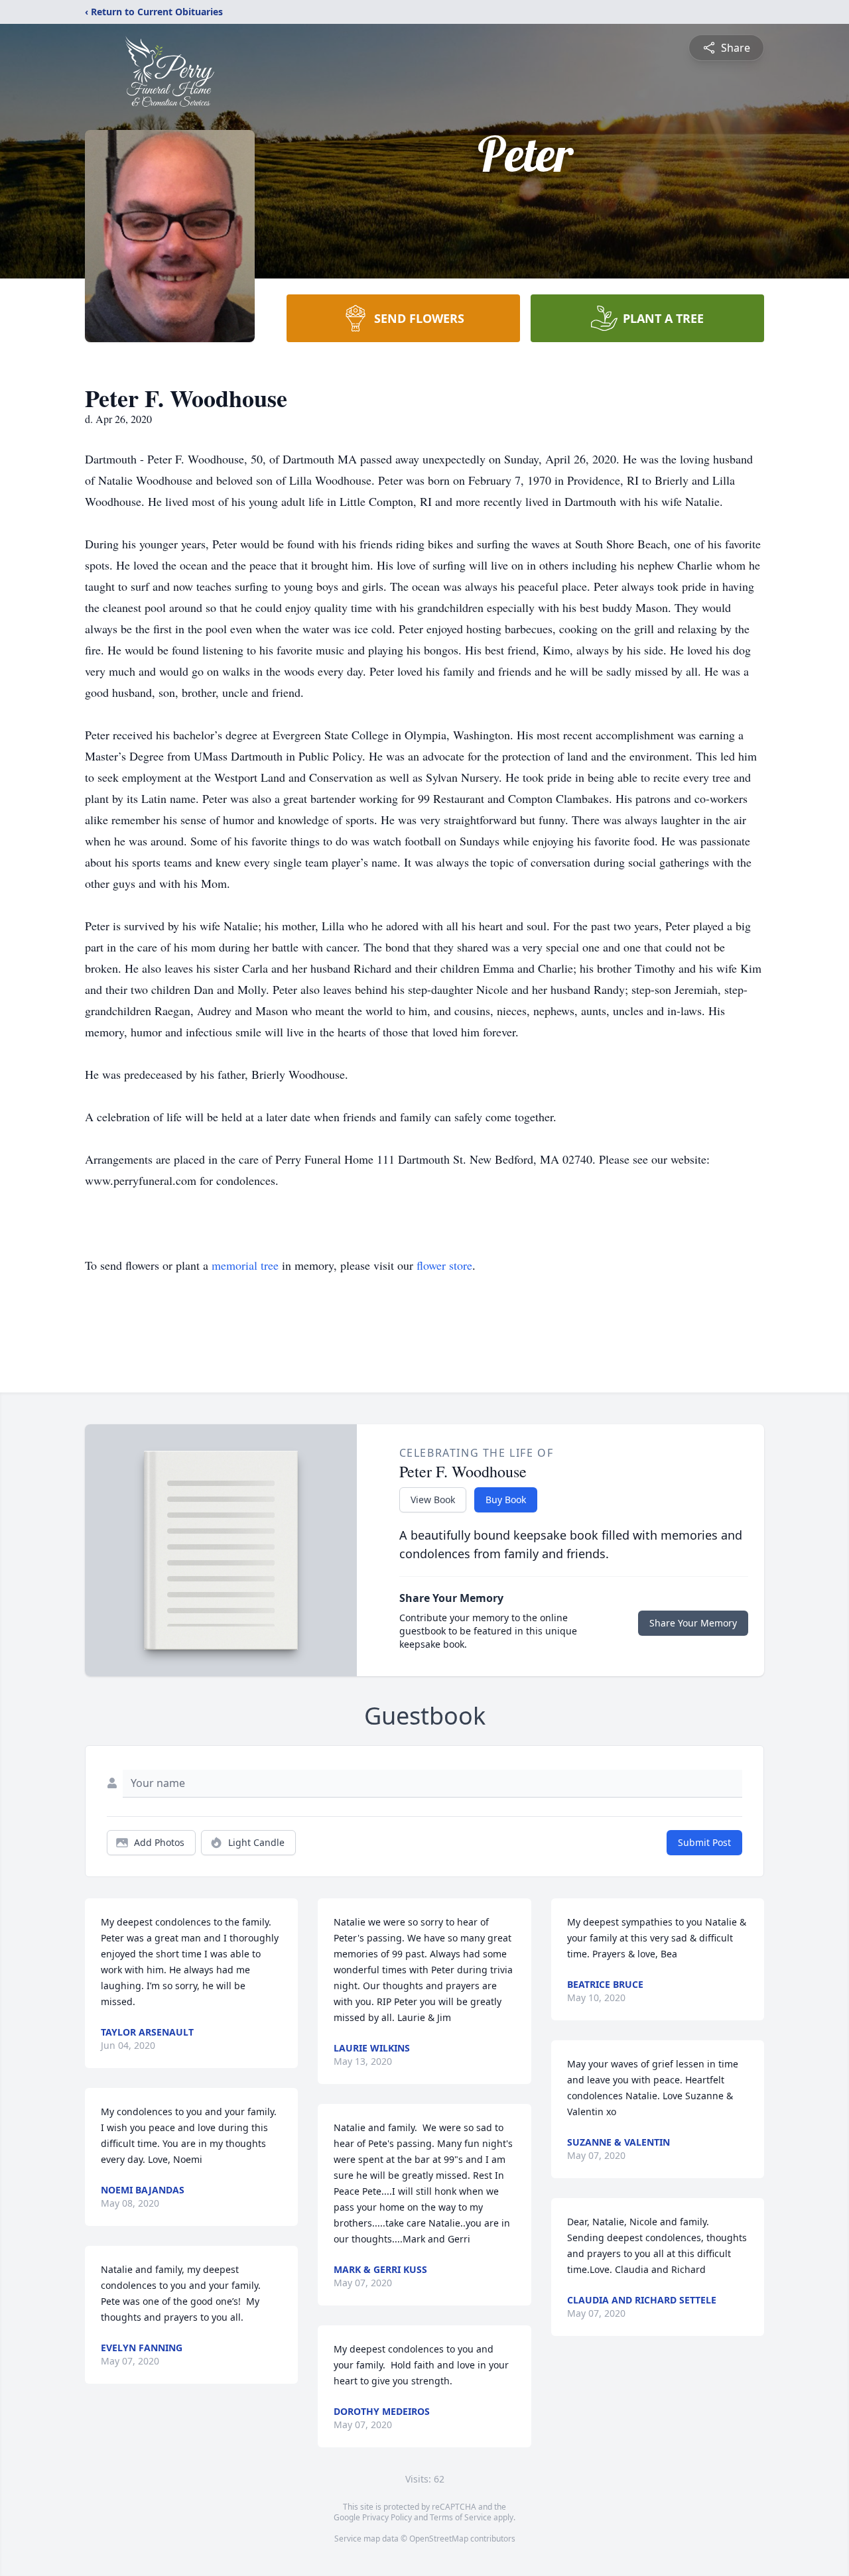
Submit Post (704, 1842)
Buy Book (506, 1500)
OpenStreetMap (439, 2539)
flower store (444, 1265)
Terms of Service (461, 2517)
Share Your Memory (693, 1623)
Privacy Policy (387, 2517)
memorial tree (245, 1265)
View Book (433, 1500)
